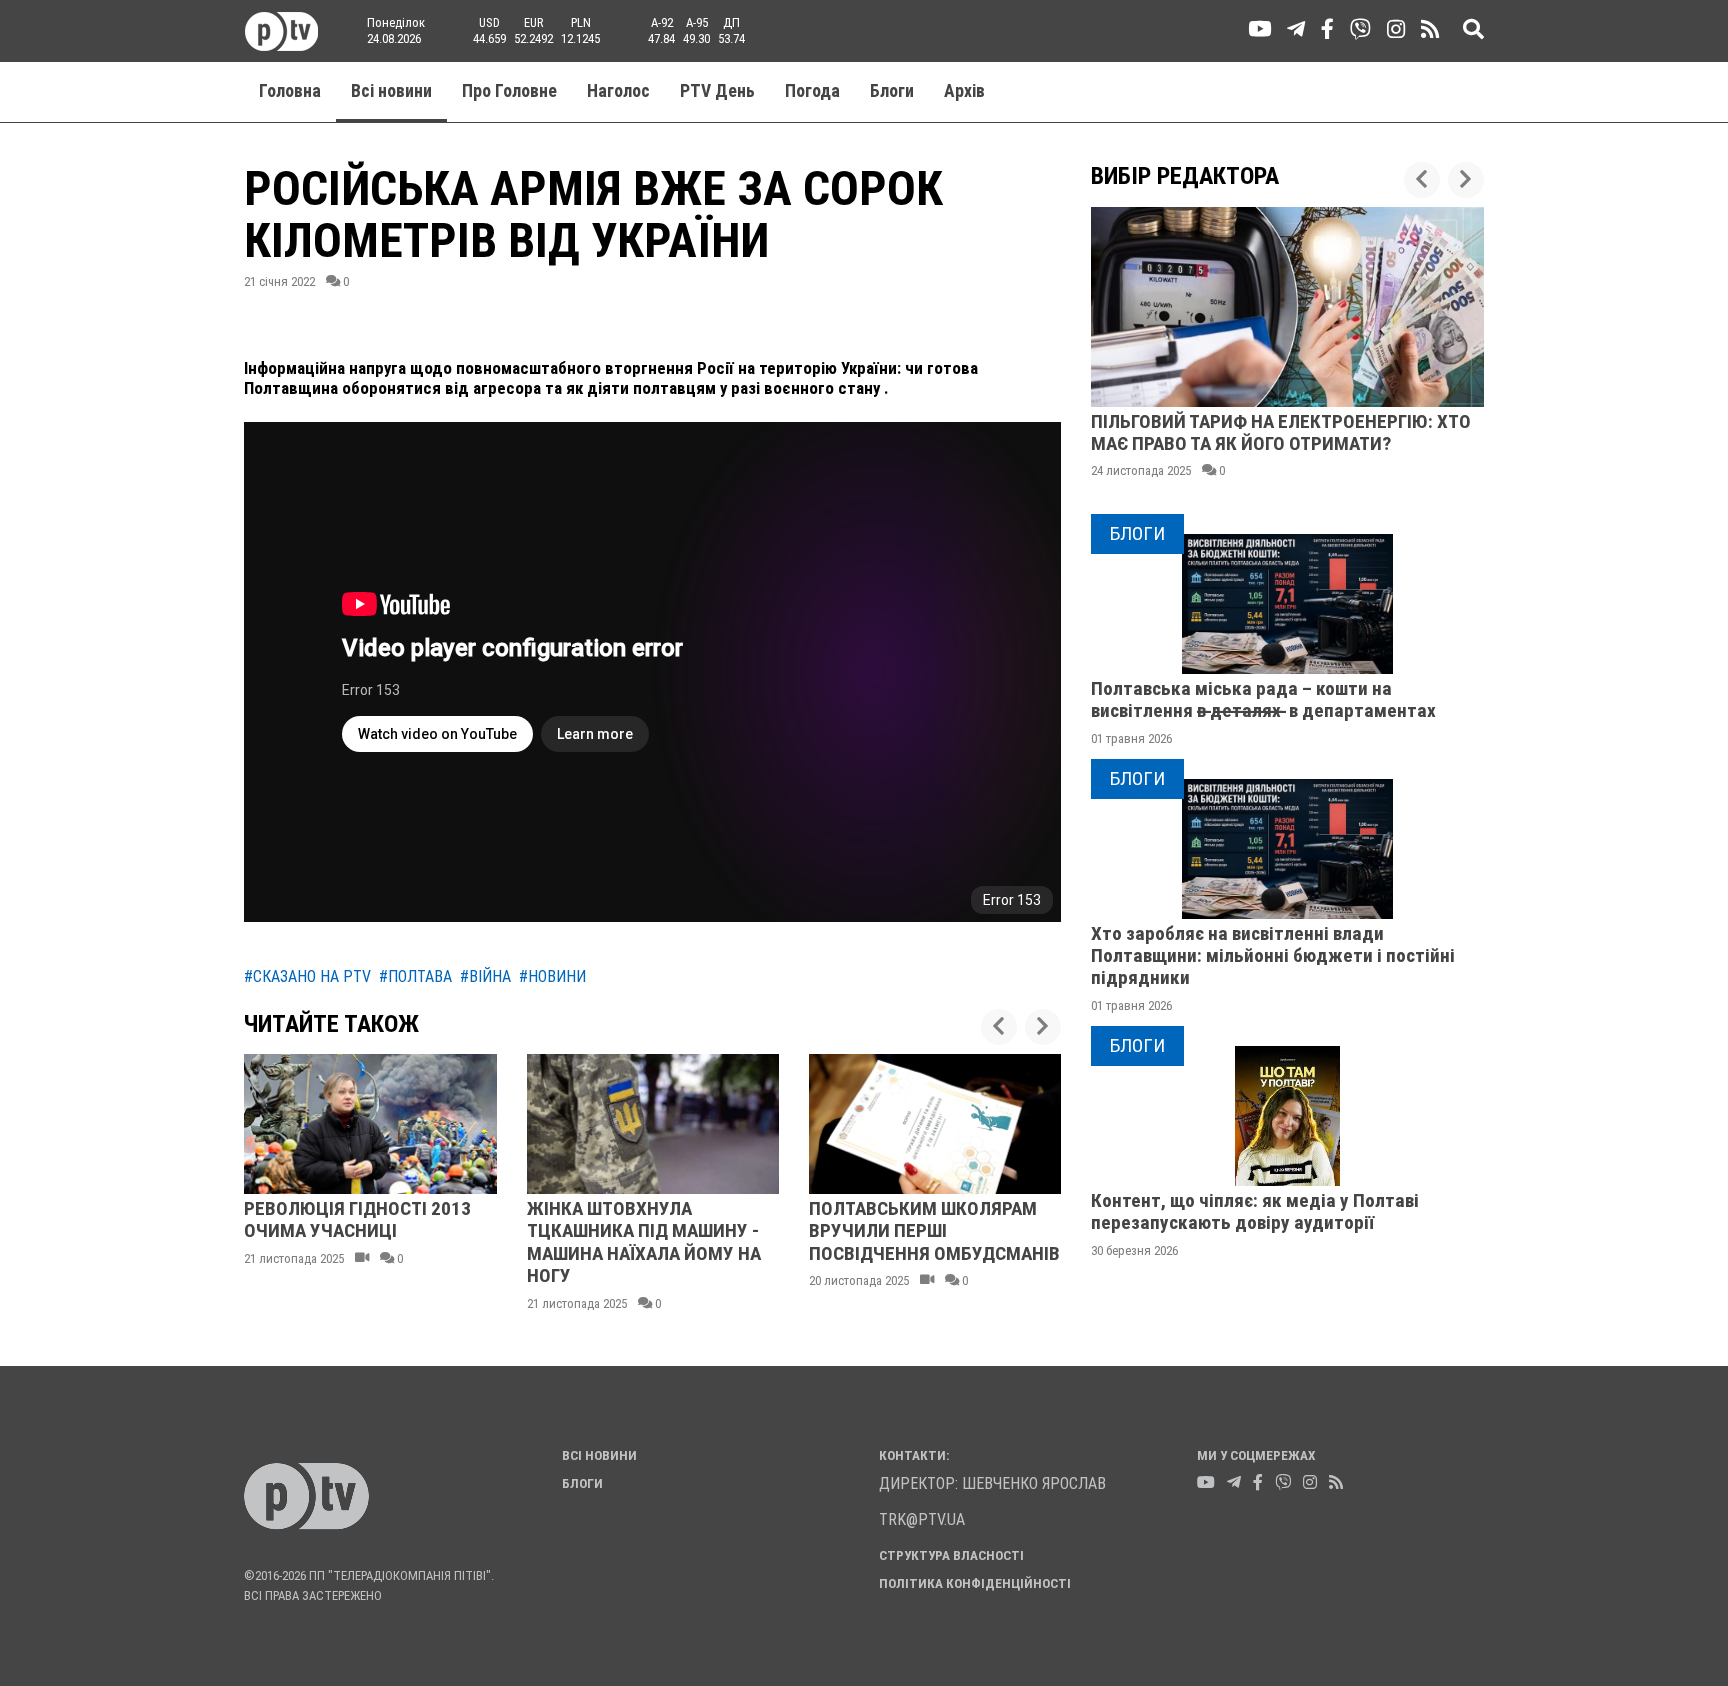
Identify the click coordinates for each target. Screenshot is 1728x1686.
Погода (812, 91)
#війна (485, 976)
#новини (552, 976)
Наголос (618, 91)
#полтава (415, 976)
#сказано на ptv (307, 976)
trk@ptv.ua (922, 1519)
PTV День (717, 91)
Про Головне (509, 91)
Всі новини (391, 91)
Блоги (892, 91)
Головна (290, 91)
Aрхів (964, 91)
